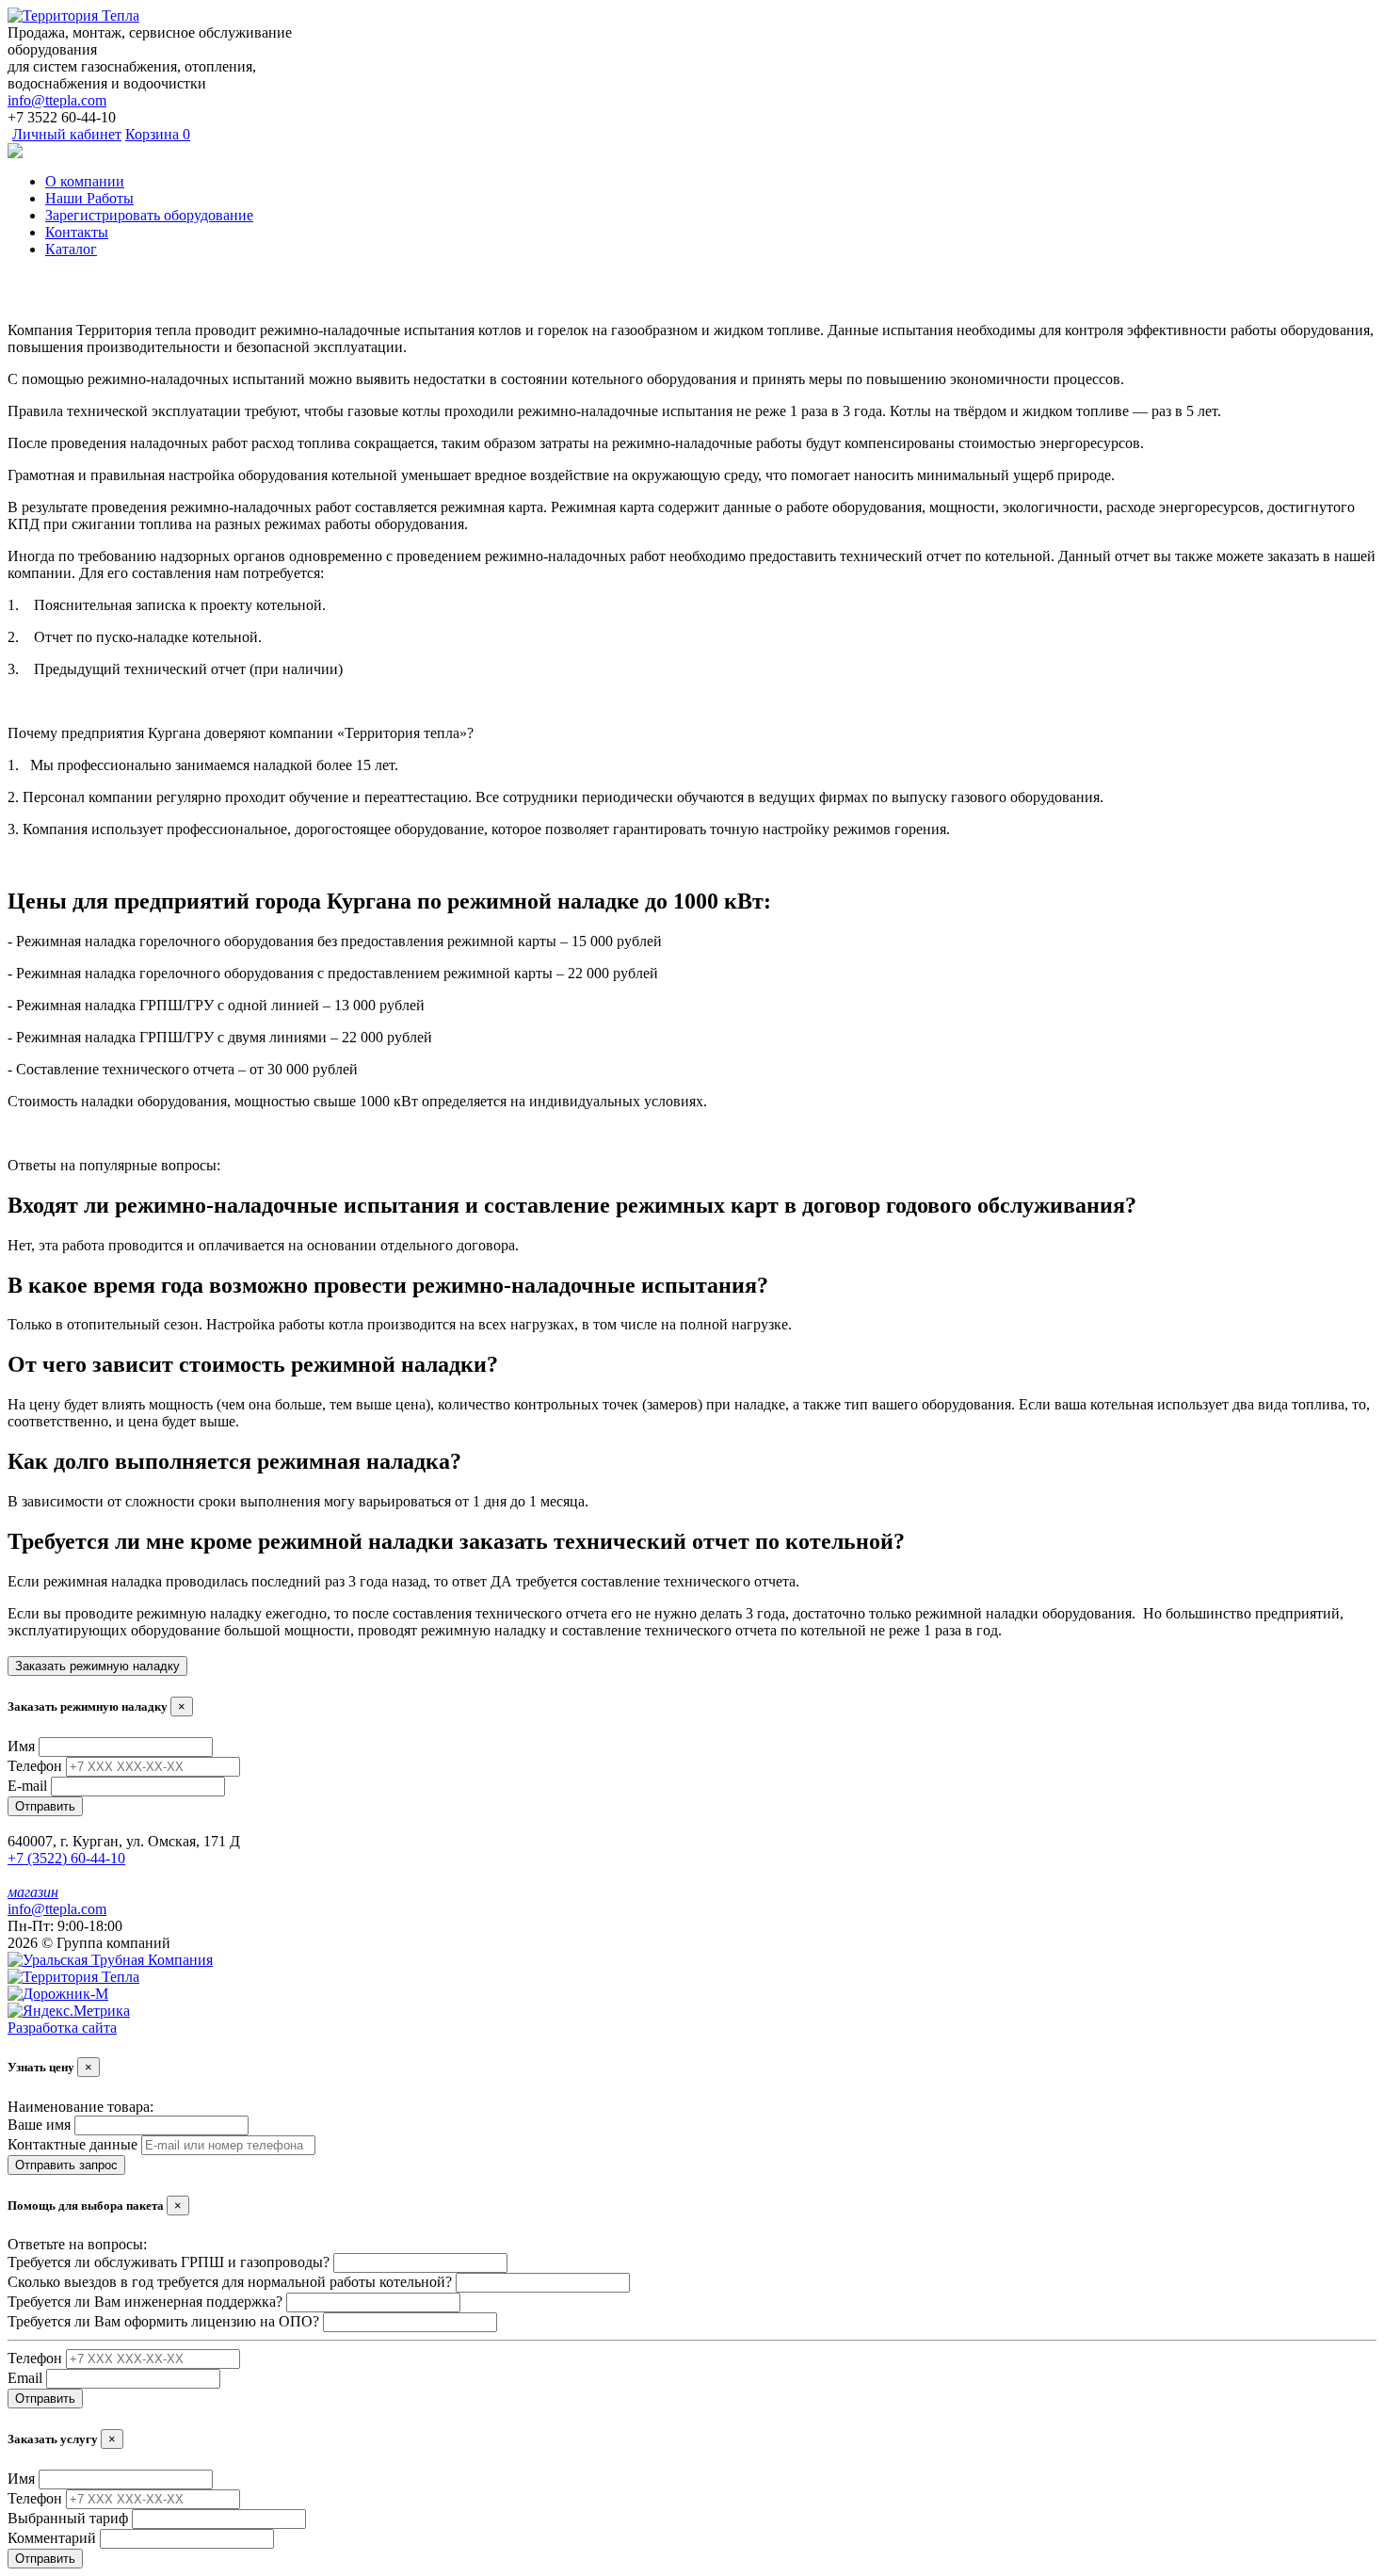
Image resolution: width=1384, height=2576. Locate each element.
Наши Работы (89, 198)
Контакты (77, 232)
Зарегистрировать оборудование (149, 215)
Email (25, 2378)
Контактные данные (72, 2144)
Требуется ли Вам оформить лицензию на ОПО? (163, 2321)
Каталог (71, 249)
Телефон (35, 1766)
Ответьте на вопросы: (77, 2244)
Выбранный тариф (68, 2518)
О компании (85, 181)
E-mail (27, 1786)
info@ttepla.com (57, 100)
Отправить (45, 1806)
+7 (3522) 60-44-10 (66, 1858)
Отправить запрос (66, 2165)
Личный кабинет (67, 134)
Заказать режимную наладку (97, 1666)
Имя (21, 1746)
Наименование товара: (80, 2107)
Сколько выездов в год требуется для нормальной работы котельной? (230, 2282)
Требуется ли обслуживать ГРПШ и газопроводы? (169, 2262)
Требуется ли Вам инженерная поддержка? (145, 2302)
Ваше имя (39, 2125)
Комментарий (52, 2538)
